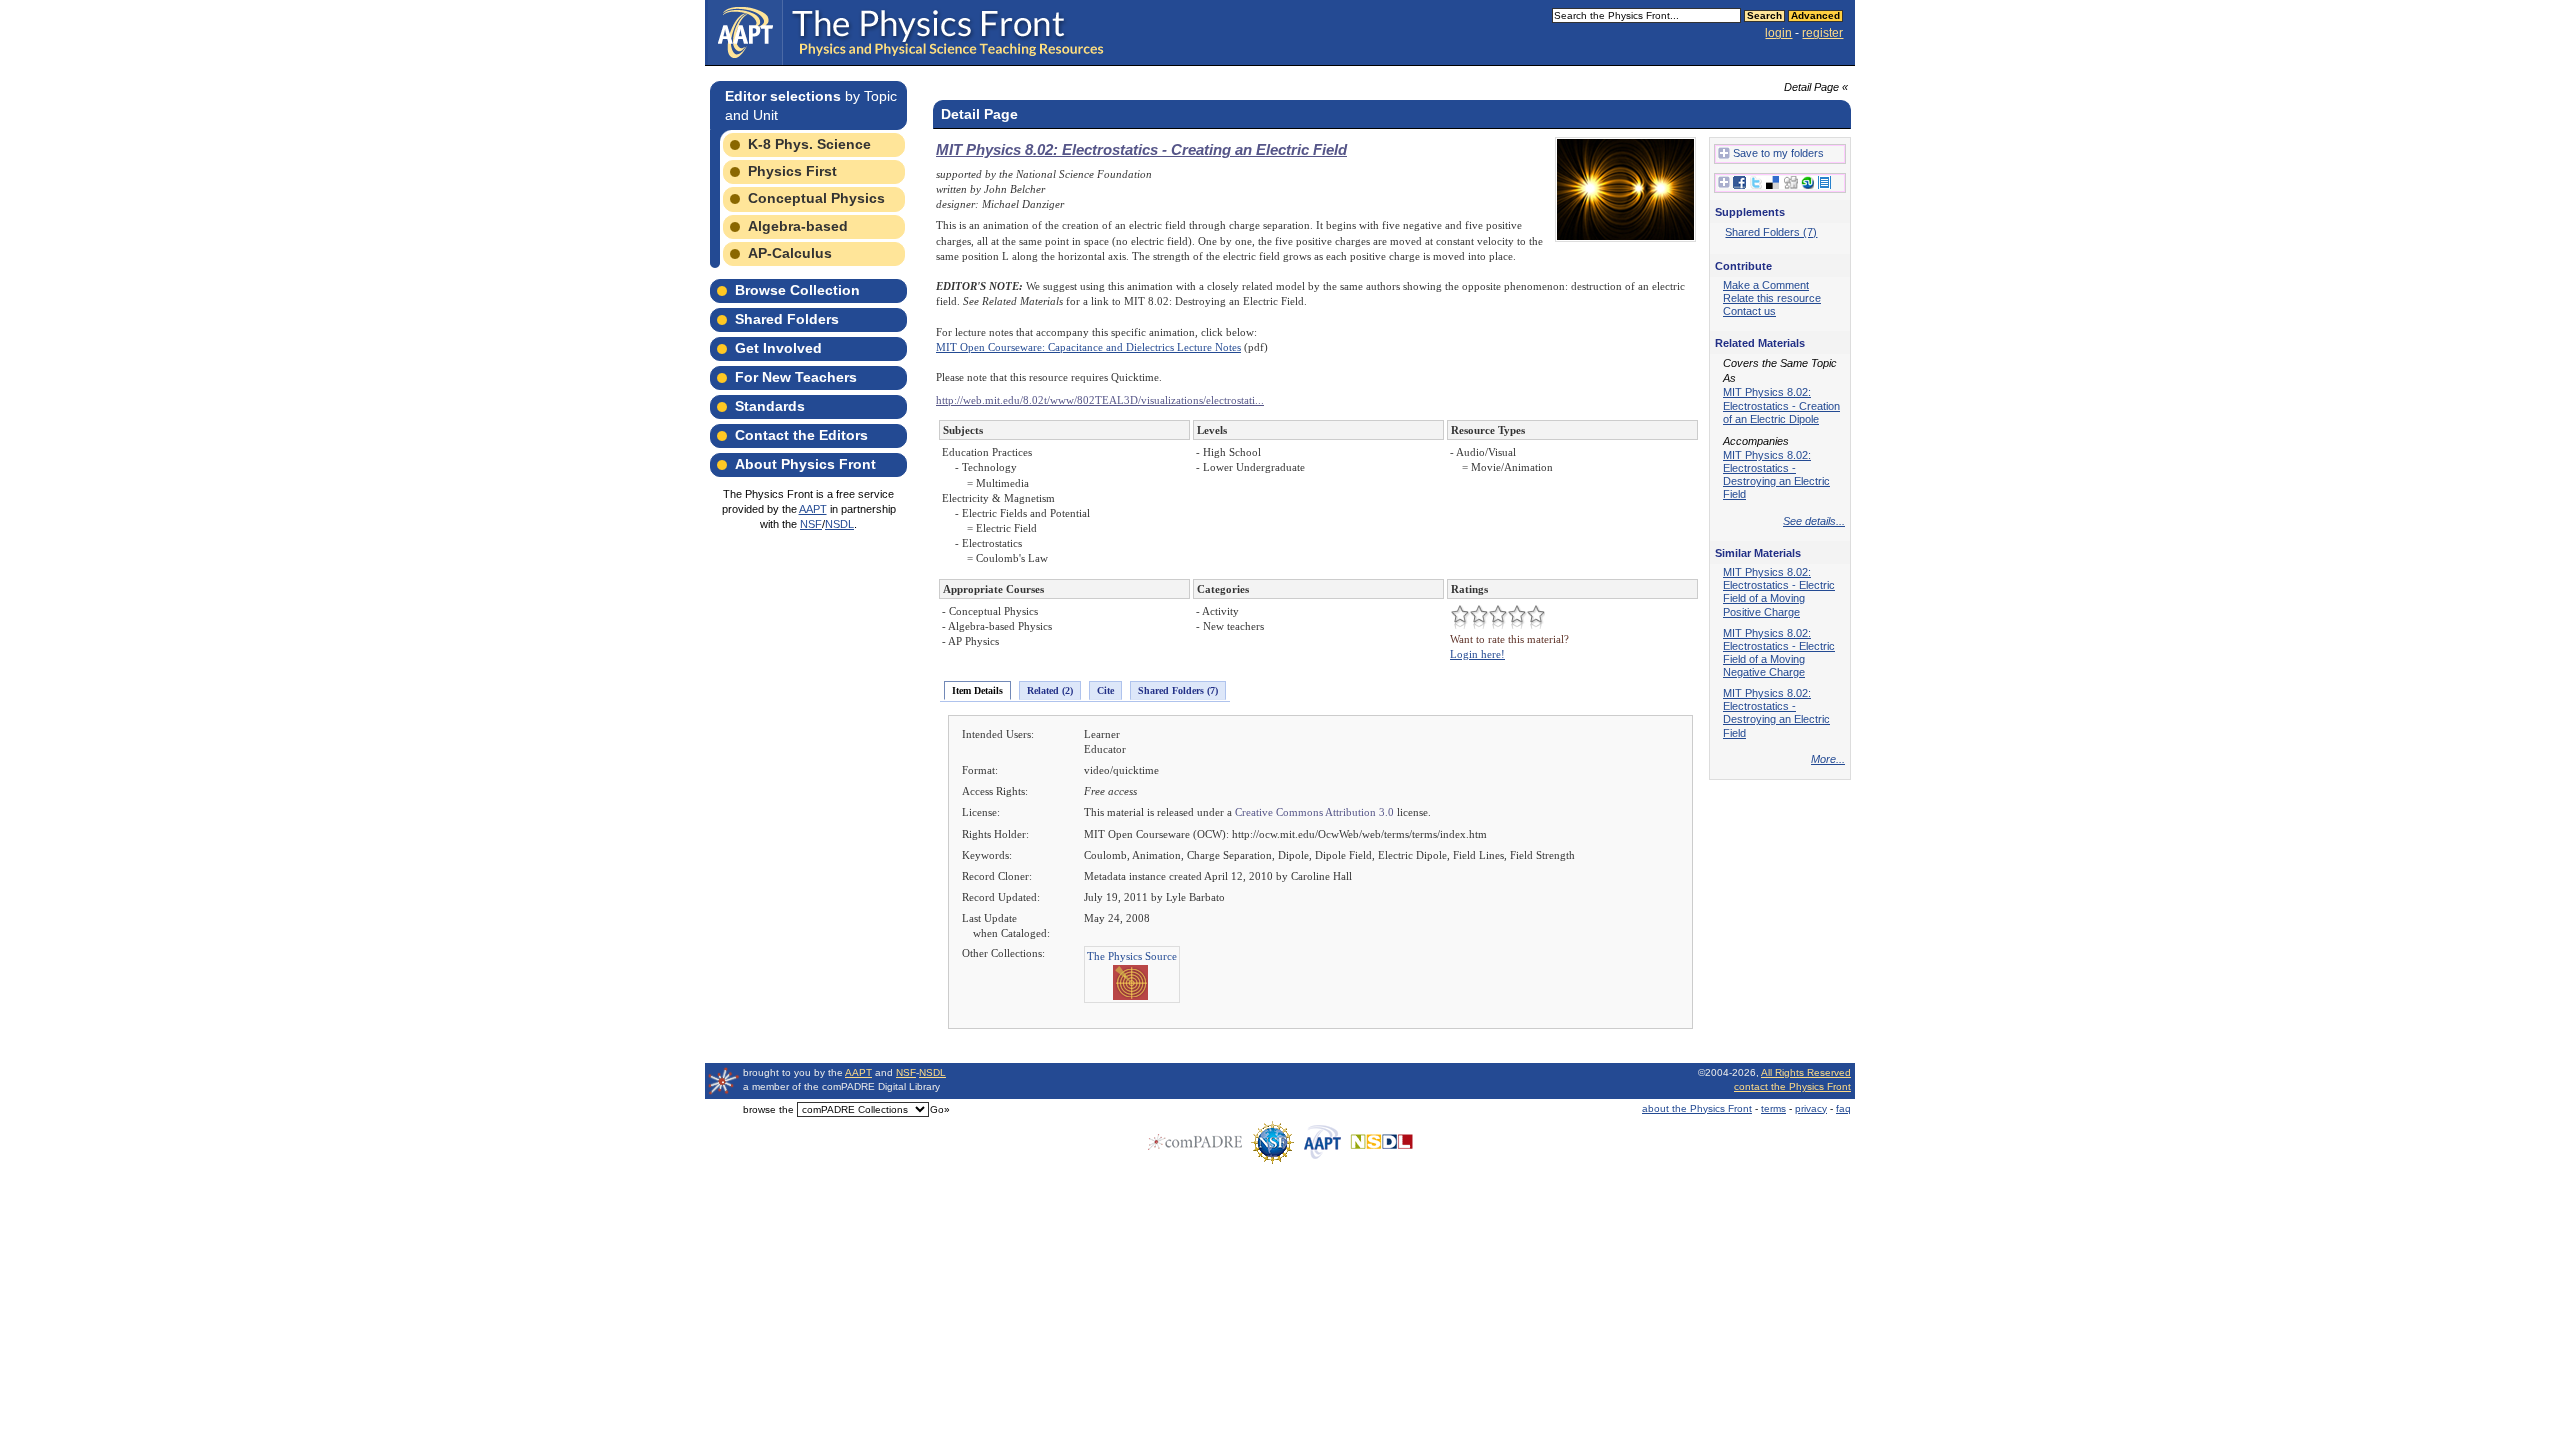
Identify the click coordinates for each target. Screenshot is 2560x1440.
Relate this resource (1772, 298)
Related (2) (1050, 690)
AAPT (813, 509)
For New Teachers (796, 377)
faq (1843, 1108)
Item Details (977, 690)
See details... (1814, 521)
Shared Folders (787, 319)
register (1822, 33)
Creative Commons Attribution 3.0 (1314, 812)
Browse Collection (797, 290)
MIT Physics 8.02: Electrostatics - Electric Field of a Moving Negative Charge (1779, 652)
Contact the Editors (801, 435)
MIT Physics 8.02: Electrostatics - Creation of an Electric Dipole (1781, 405)
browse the (768, 1109)
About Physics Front (805, 464)
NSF (811, 524)
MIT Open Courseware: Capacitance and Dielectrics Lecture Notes (1088, 347)
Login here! (1477, 654)
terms (1773, 1108)
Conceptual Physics (816, 198)
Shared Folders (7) (1178, 690)
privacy (1811, 1108)
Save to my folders (1778, 153)
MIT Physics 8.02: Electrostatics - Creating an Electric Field (1141, 149)
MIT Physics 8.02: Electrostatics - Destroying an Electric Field (1776, 474)
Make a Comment (1766, 285)
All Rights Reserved (1806, 1072)
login (1778, 33)
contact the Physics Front (1792, 1086)
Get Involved (778, 348)
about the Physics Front (1697, 1108)
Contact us (1749, 311)
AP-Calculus (790, 253)
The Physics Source (1132, 956)
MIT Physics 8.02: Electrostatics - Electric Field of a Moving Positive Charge (1779, 591)
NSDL (839, 524)
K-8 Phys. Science (809, 144)
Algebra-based (798, 226)
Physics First (792, 171)
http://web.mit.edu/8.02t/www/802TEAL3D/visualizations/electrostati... (1100, 400)
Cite (1105, 690)
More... (1828, 759)
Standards (770, 406)
